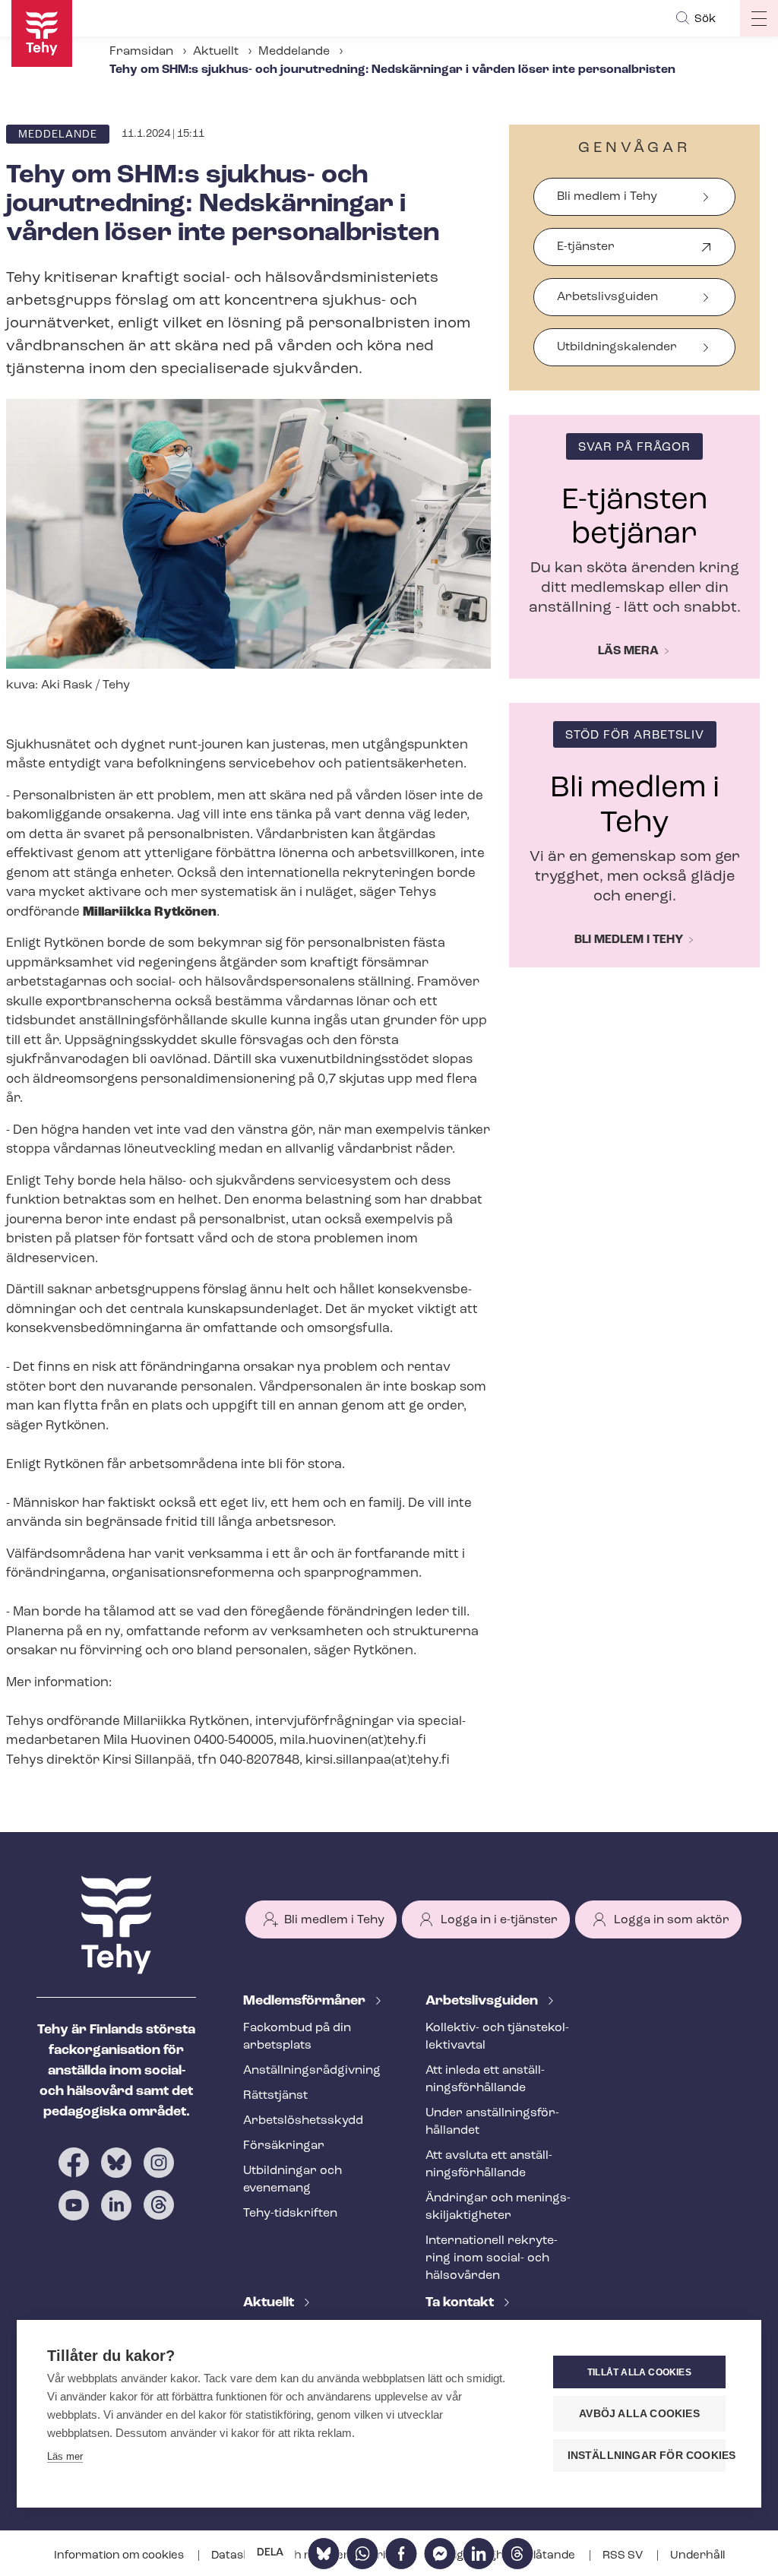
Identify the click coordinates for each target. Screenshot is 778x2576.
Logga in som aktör (672, 1920)
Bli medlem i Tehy (607, 197)
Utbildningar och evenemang (293, 2180)
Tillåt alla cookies (639, 2372)
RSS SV (624, 2556)
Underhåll (697, 2556)
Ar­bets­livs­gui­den (483, 2002)
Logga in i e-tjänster (499, 1920)
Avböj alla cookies (639, 2414)
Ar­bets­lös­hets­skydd (303, 2121)
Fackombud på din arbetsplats (297, 2037)
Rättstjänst (275, 2096)
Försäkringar (284, 2146)
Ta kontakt (461, 2303)
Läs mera (628, 651)
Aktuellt (216, 52)
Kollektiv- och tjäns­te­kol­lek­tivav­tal (497, 2037)
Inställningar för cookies (647, 2456)
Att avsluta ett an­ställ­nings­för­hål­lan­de (489, 2165)
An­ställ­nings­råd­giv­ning (312, 2071)
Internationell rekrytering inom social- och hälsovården (492, 2258)
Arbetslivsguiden (607, 297)
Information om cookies (120, 2556)
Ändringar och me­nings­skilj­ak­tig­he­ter (498, 2207)
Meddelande (294, 52)
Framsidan (141, 52)
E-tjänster (586, 253)
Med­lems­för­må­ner (306, 2002)
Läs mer (65, 2456)
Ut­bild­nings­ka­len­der (617, 347)
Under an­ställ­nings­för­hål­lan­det (492, 2122)
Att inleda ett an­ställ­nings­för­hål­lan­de (485, 2079)
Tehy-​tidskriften (290, 2214)
